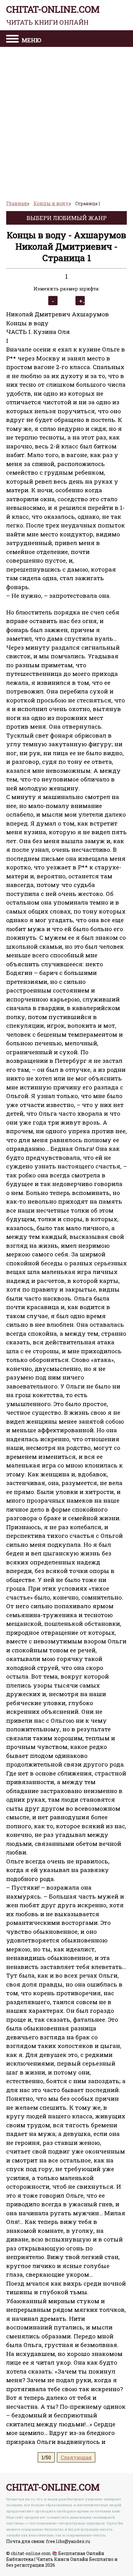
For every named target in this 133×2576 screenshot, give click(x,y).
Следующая (76, 2457)
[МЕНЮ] (12, 40)
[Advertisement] (66, 121)
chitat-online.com (53, 15)
